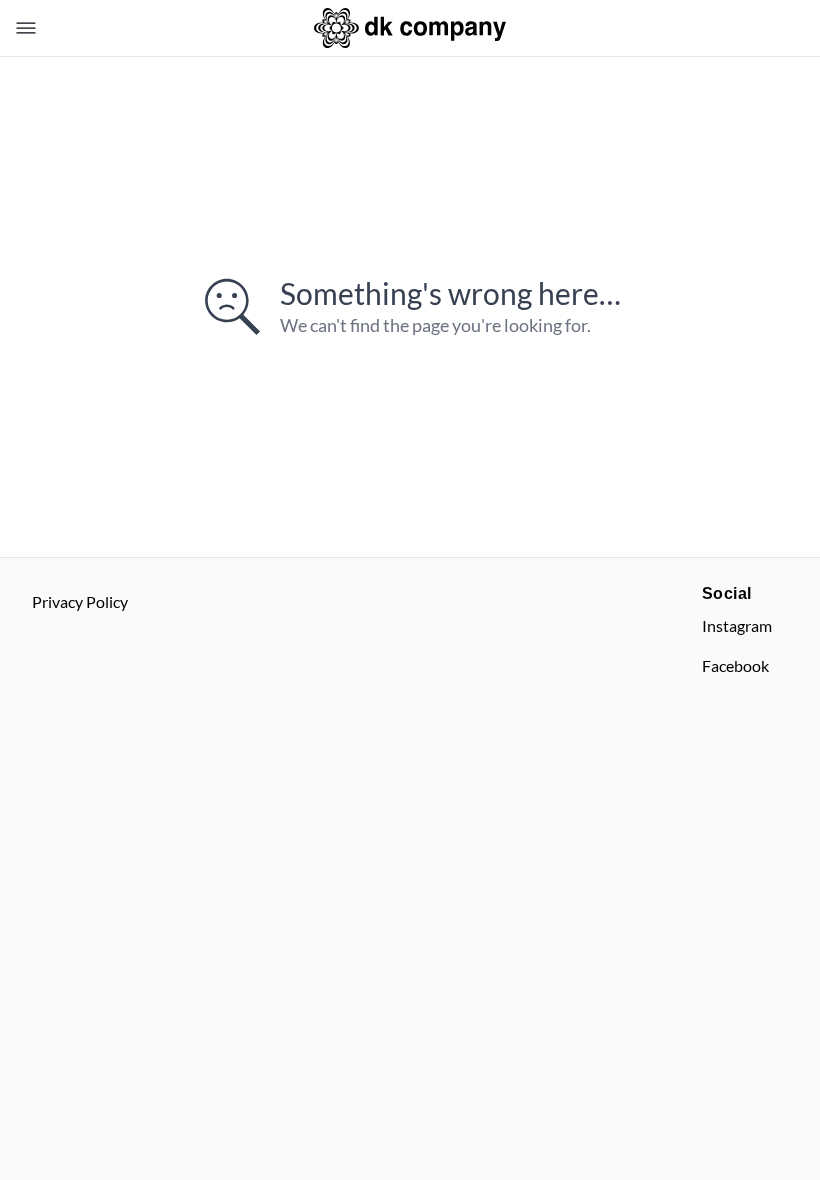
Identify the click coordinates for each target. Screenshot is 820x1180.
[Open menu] (22, 28)
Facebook (735, 665)
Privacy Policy (80, 601)
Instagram (737, 625)
